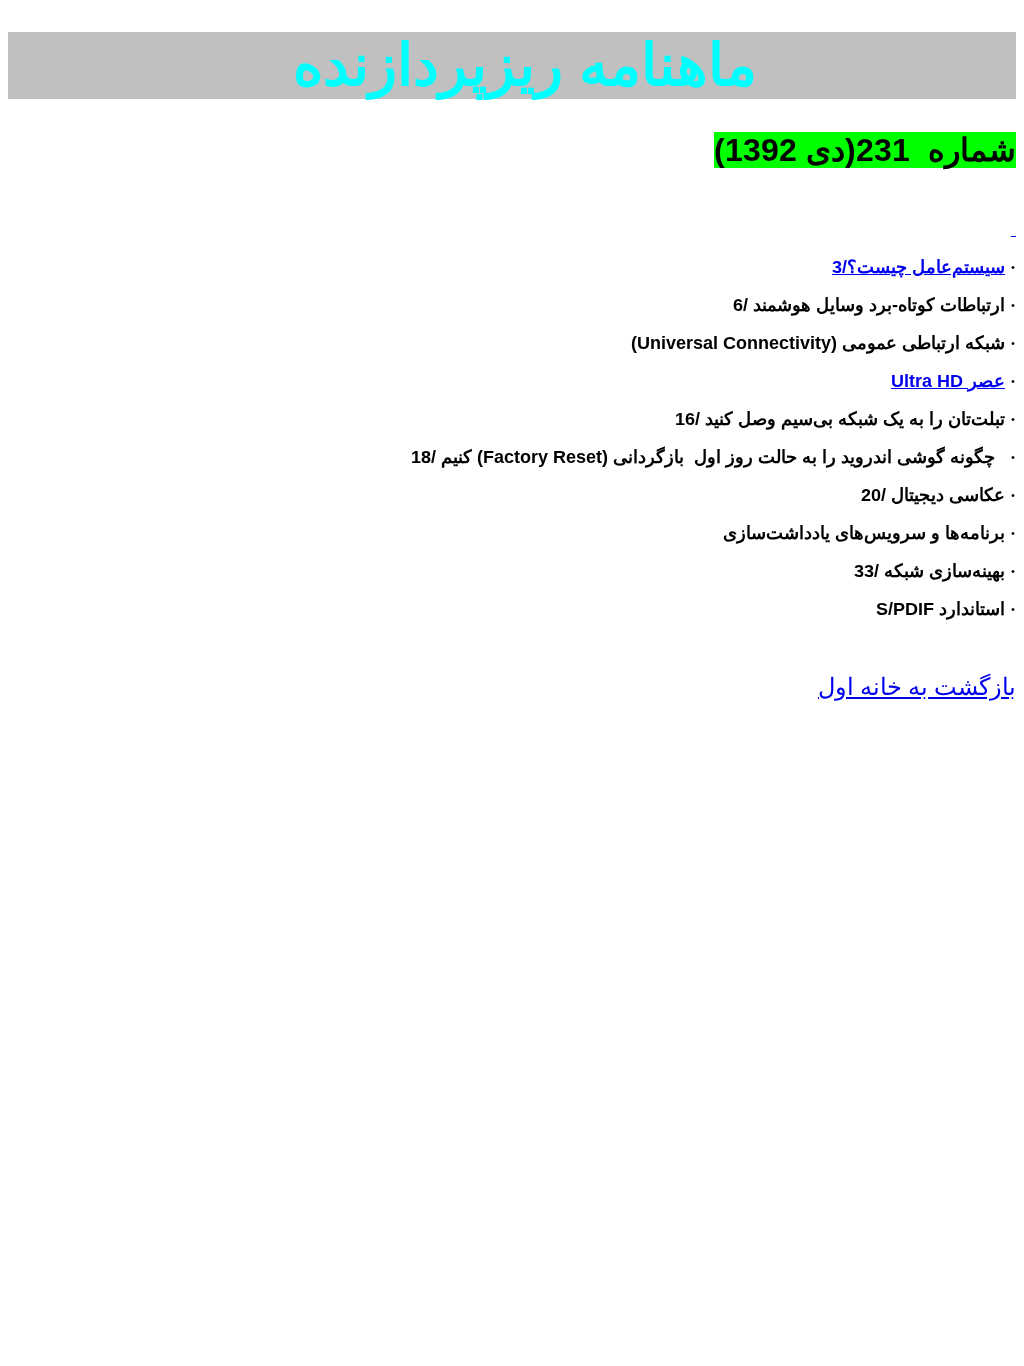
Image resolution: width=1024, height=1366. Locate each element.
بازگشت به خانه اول (917, 687)
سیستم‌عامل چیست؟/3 (918, 267)
